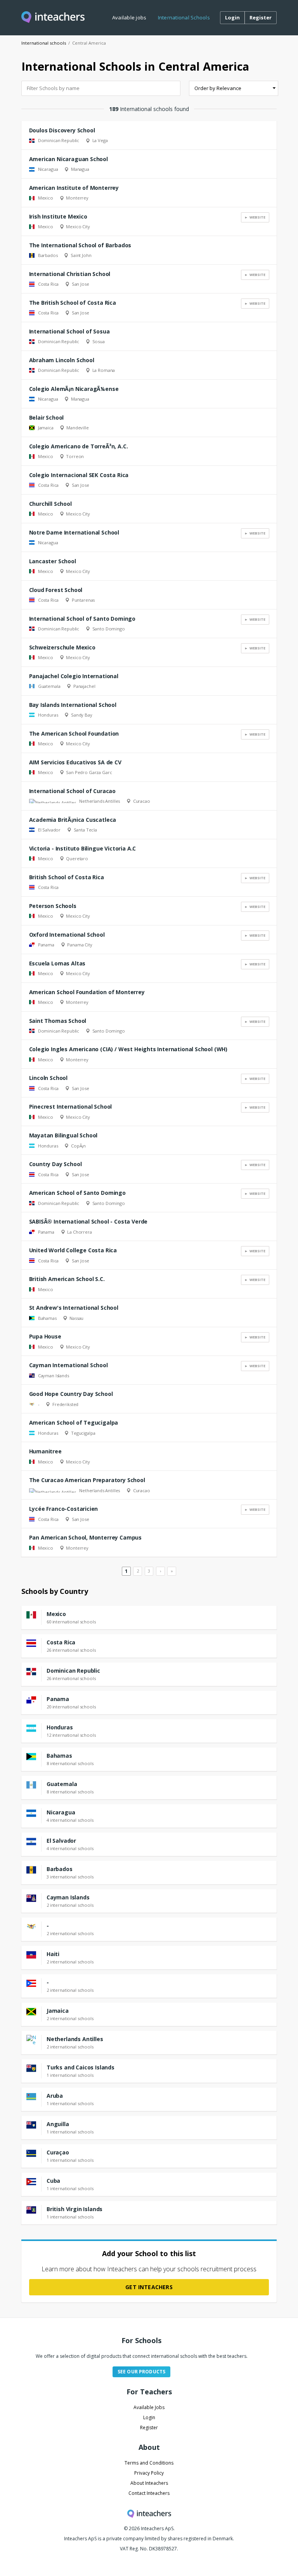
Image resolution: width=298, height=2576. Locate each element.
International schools (44, 43)
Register (149, 2428)
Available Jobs (149, 2407)
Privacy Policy (149, 2473)
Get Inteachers (149, 2287)
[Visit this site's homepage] (53, 18)
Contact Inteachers (149, 2493)
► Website (255, 217)
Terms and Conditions (149, 2463)
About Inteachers (149, 2483)
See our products (141, 2372)
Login (149, 2417)
